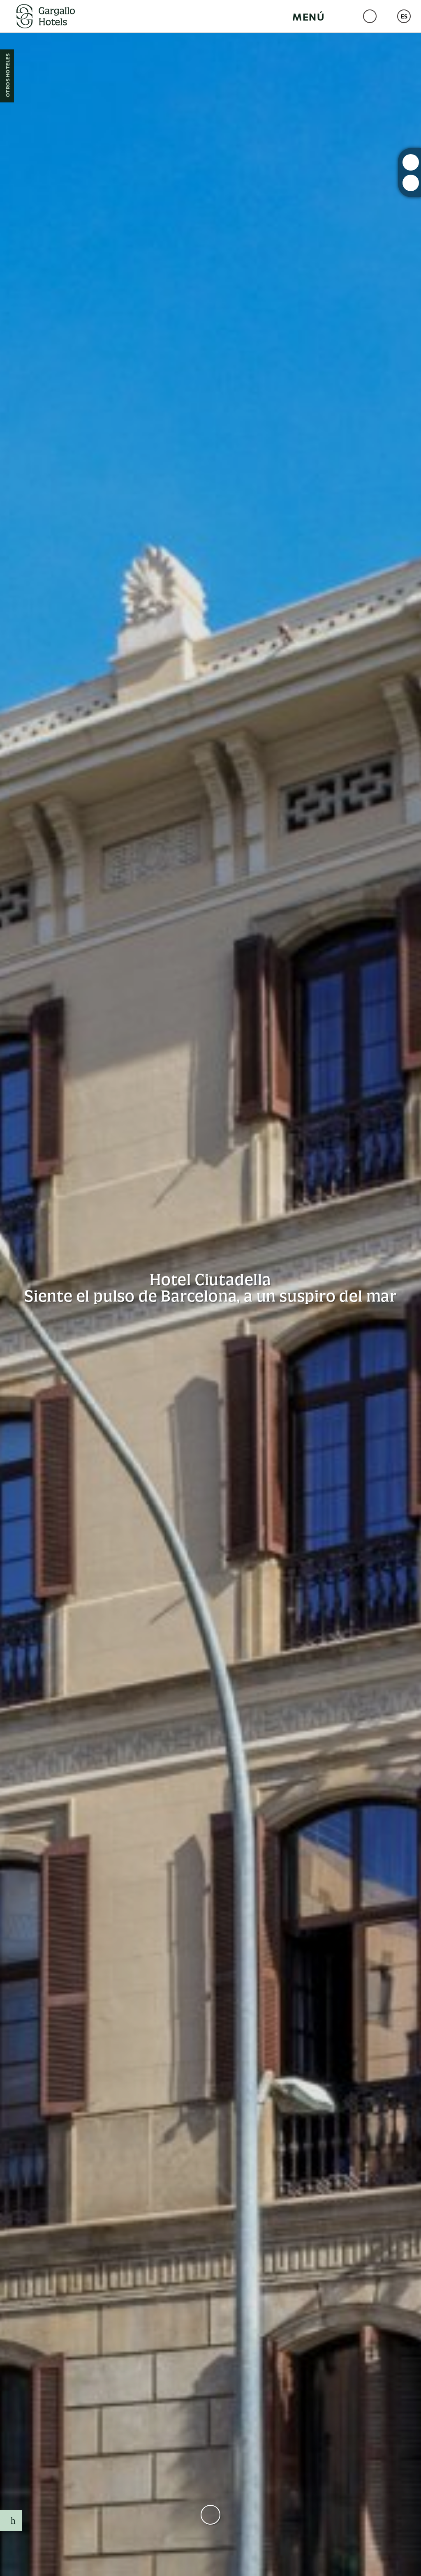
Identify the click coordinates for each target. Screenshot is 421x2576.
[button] (317, 16)
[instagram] (411, 162)
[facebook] (411, 183)
